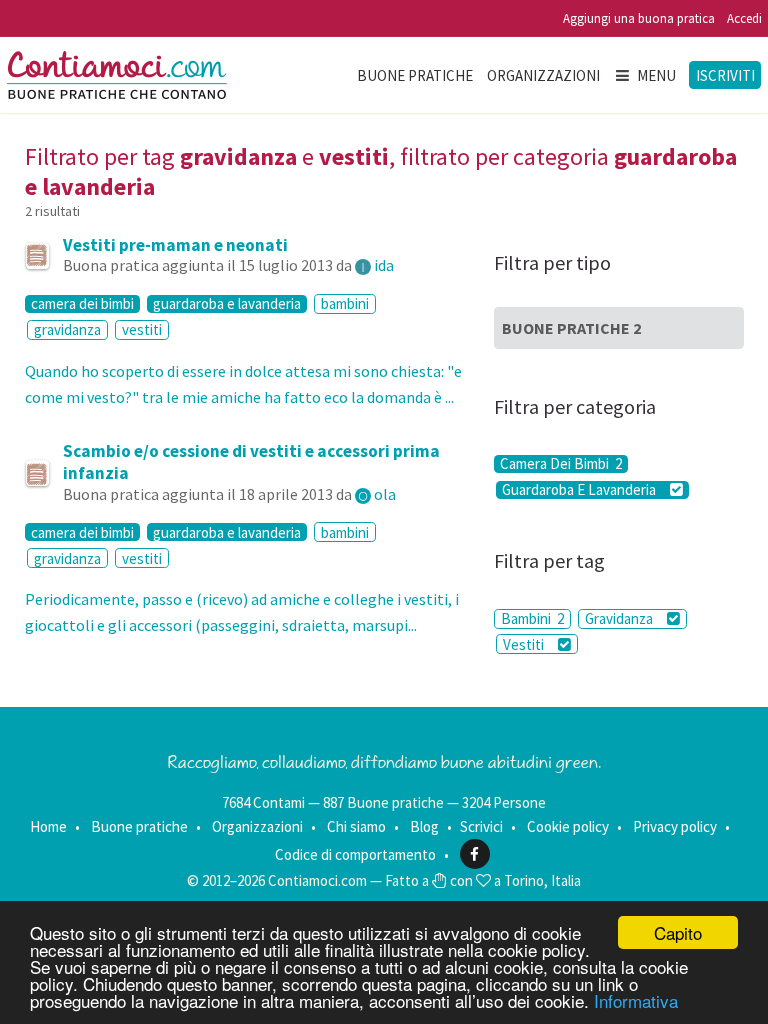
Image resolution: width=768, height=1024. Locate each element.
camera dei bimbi (82, 304)
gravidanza (67, 329)
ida (384, 265)
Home (48, 826)
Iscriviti (725, 75)
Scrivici (481, 826)
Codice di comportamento (355, 854)
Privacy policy (675, 826)
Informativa (636, 1000)
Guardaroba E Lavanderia (580, 490)
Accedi (744, 18)
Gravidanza (620, 618)
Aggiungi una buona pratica (639, 18)
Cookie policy (568, 826)
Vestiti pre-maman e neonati (175, 245)
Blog (424, 826)
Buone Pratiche (571, 328)
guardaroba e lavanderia (227, 304)
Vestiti (525, 644)
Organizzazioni (543, 75)
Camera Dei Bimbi (561, 464)
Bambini (532, 618)
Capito (678, 932)
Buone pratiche (415, 75)
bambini (345, 303)
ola (385, 494)
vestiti (142, 329)
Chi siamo (356, 826)
